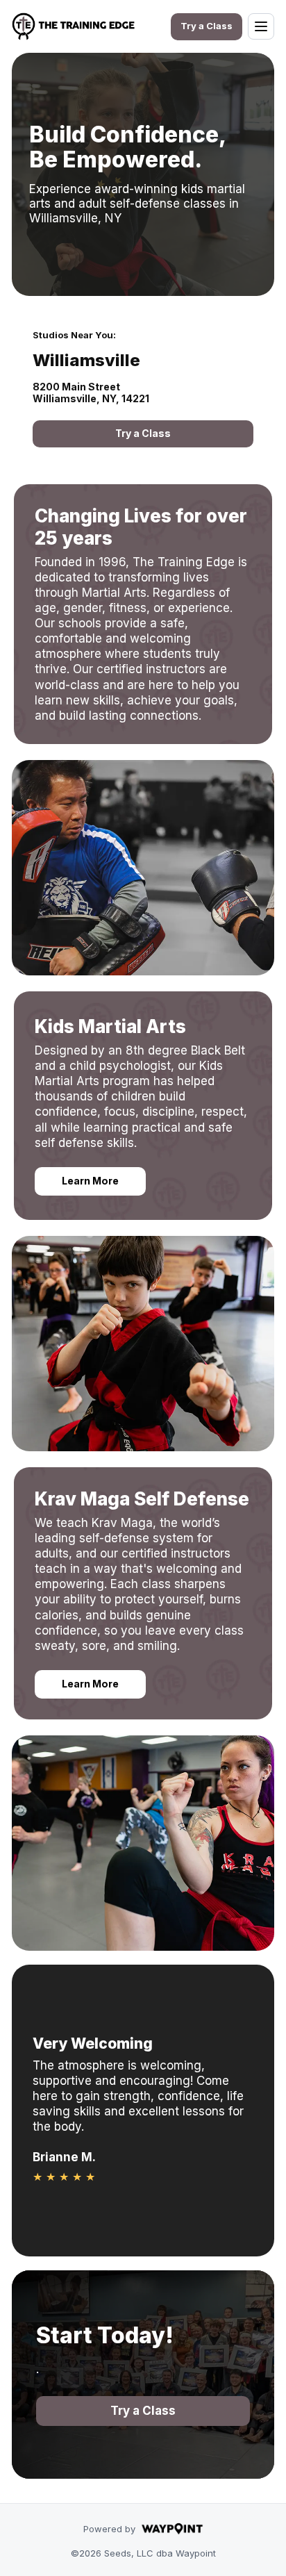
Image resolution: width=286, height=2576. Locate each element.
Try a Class (207, 26)
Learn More (90, 1181)
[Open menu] (261, 26)
